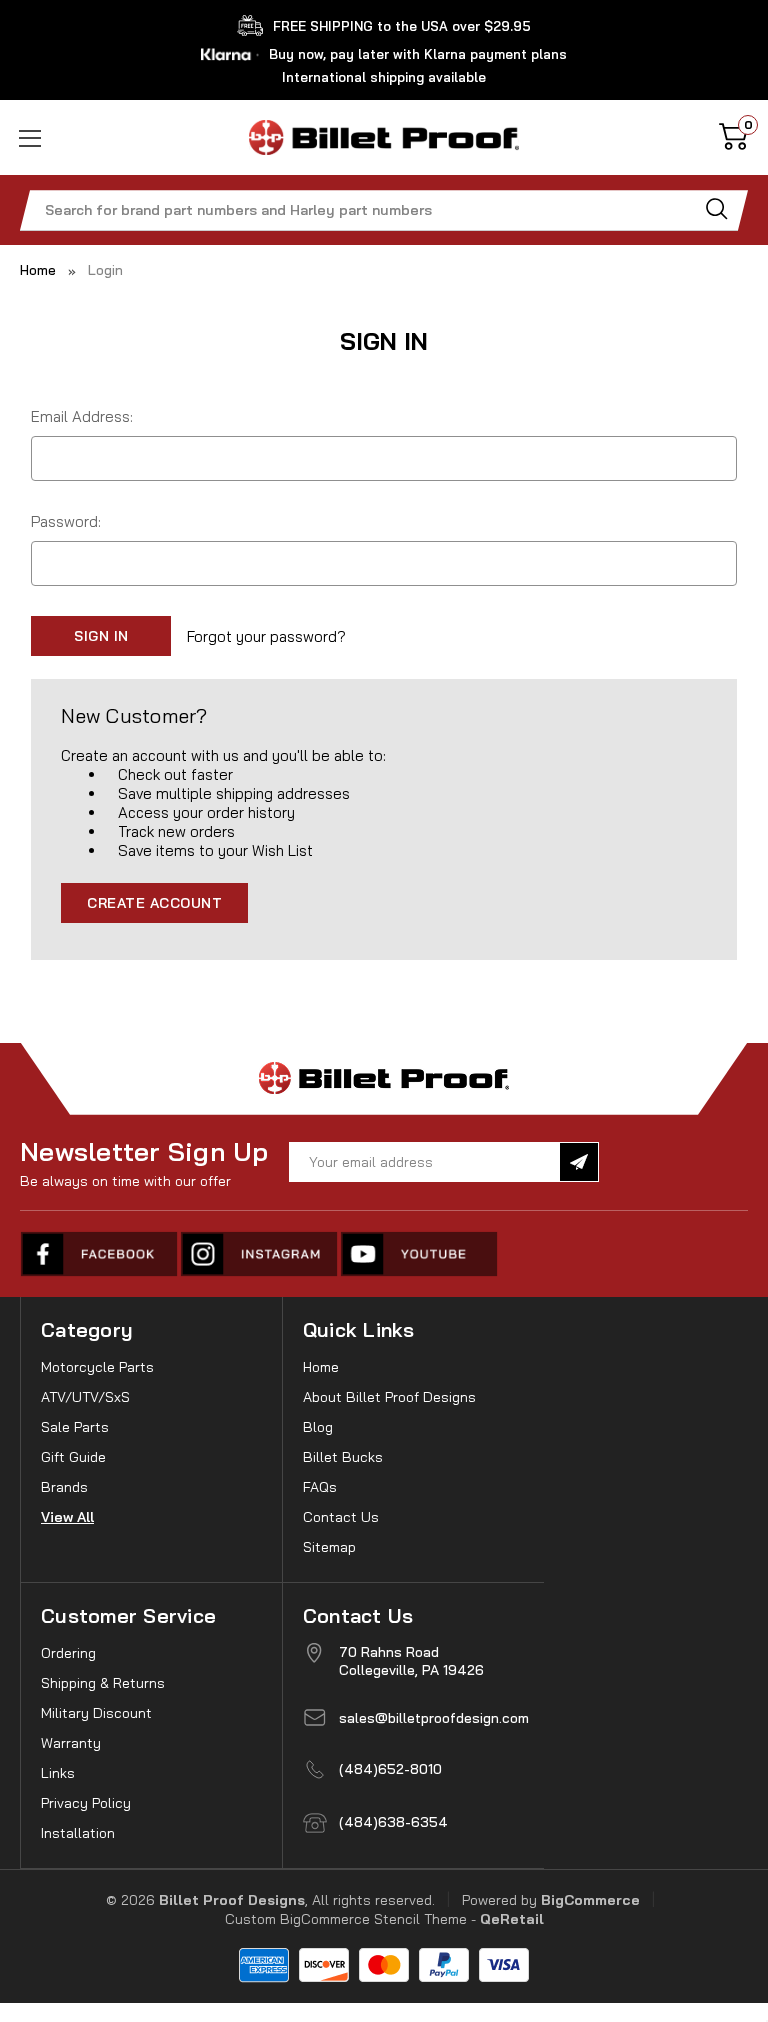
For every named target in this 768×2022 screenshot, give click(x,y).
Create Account (154, 903)
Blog (318, 1427)
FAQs (320, 1487)
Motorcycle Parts (97, 1367)
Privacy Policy (86, 1803)
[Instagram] (260, 1254)
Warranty (71, 1743)
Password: (66, 521)
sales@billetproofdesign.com (434, 1718)
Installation (78, 1833)
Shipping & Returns (103, 1683)
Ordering (68, 1653)
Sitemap (329, 1547)
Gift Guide (73, 1457)
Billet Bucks (343, 1457)
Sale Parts (75, 1427)
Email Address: (82, 416)
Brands (64, 1487)
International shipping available (384, 77)
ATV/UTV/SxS (85, 1397)
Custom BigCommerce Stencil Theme (346, 1919)
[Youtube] (420, 1254)
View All (67, 1517)
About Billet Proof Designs (389, 1397)
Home (321, 1367)
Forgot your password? (266, 636)
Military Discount (96, 1713)
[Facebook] (100, 1254)
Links (58, 1773)
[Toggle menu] (57, 137)
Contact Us (341, 1517)
